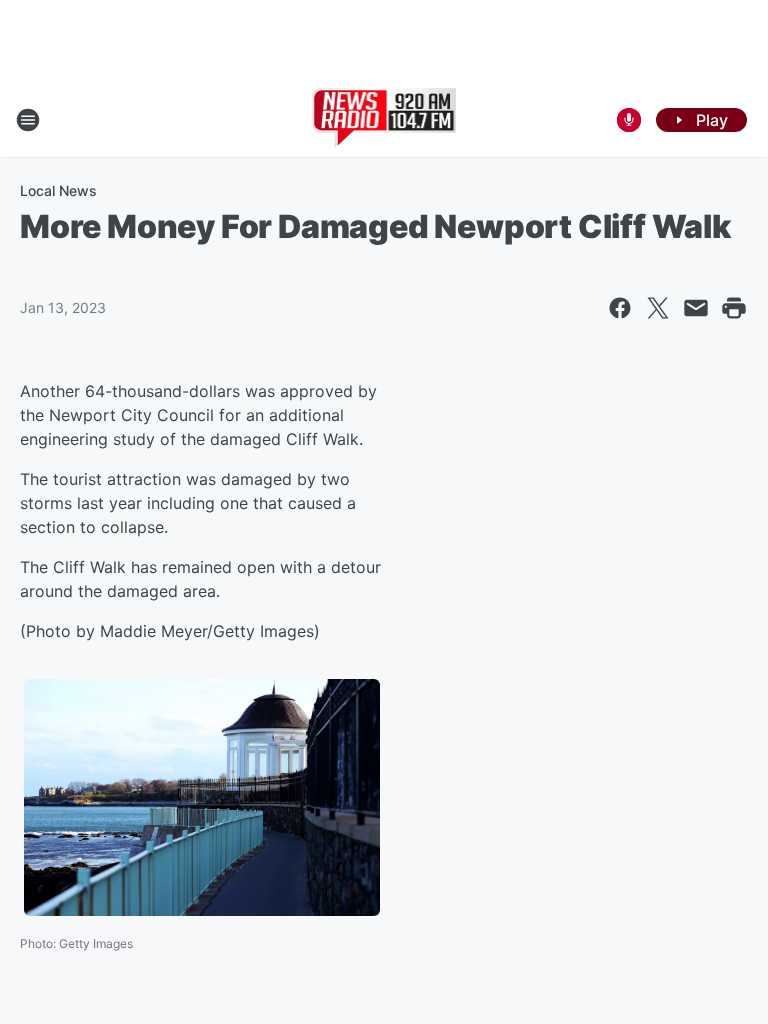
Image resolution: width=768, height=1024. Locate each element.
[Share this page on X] (658, 308)
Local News (58, 190)
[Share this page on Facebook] (620, 308)
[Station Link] (384, 120)
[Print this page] (734, 308)
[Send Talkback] (629, 120)
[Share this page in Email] (696, 308)
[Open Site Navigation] (28, 120)
